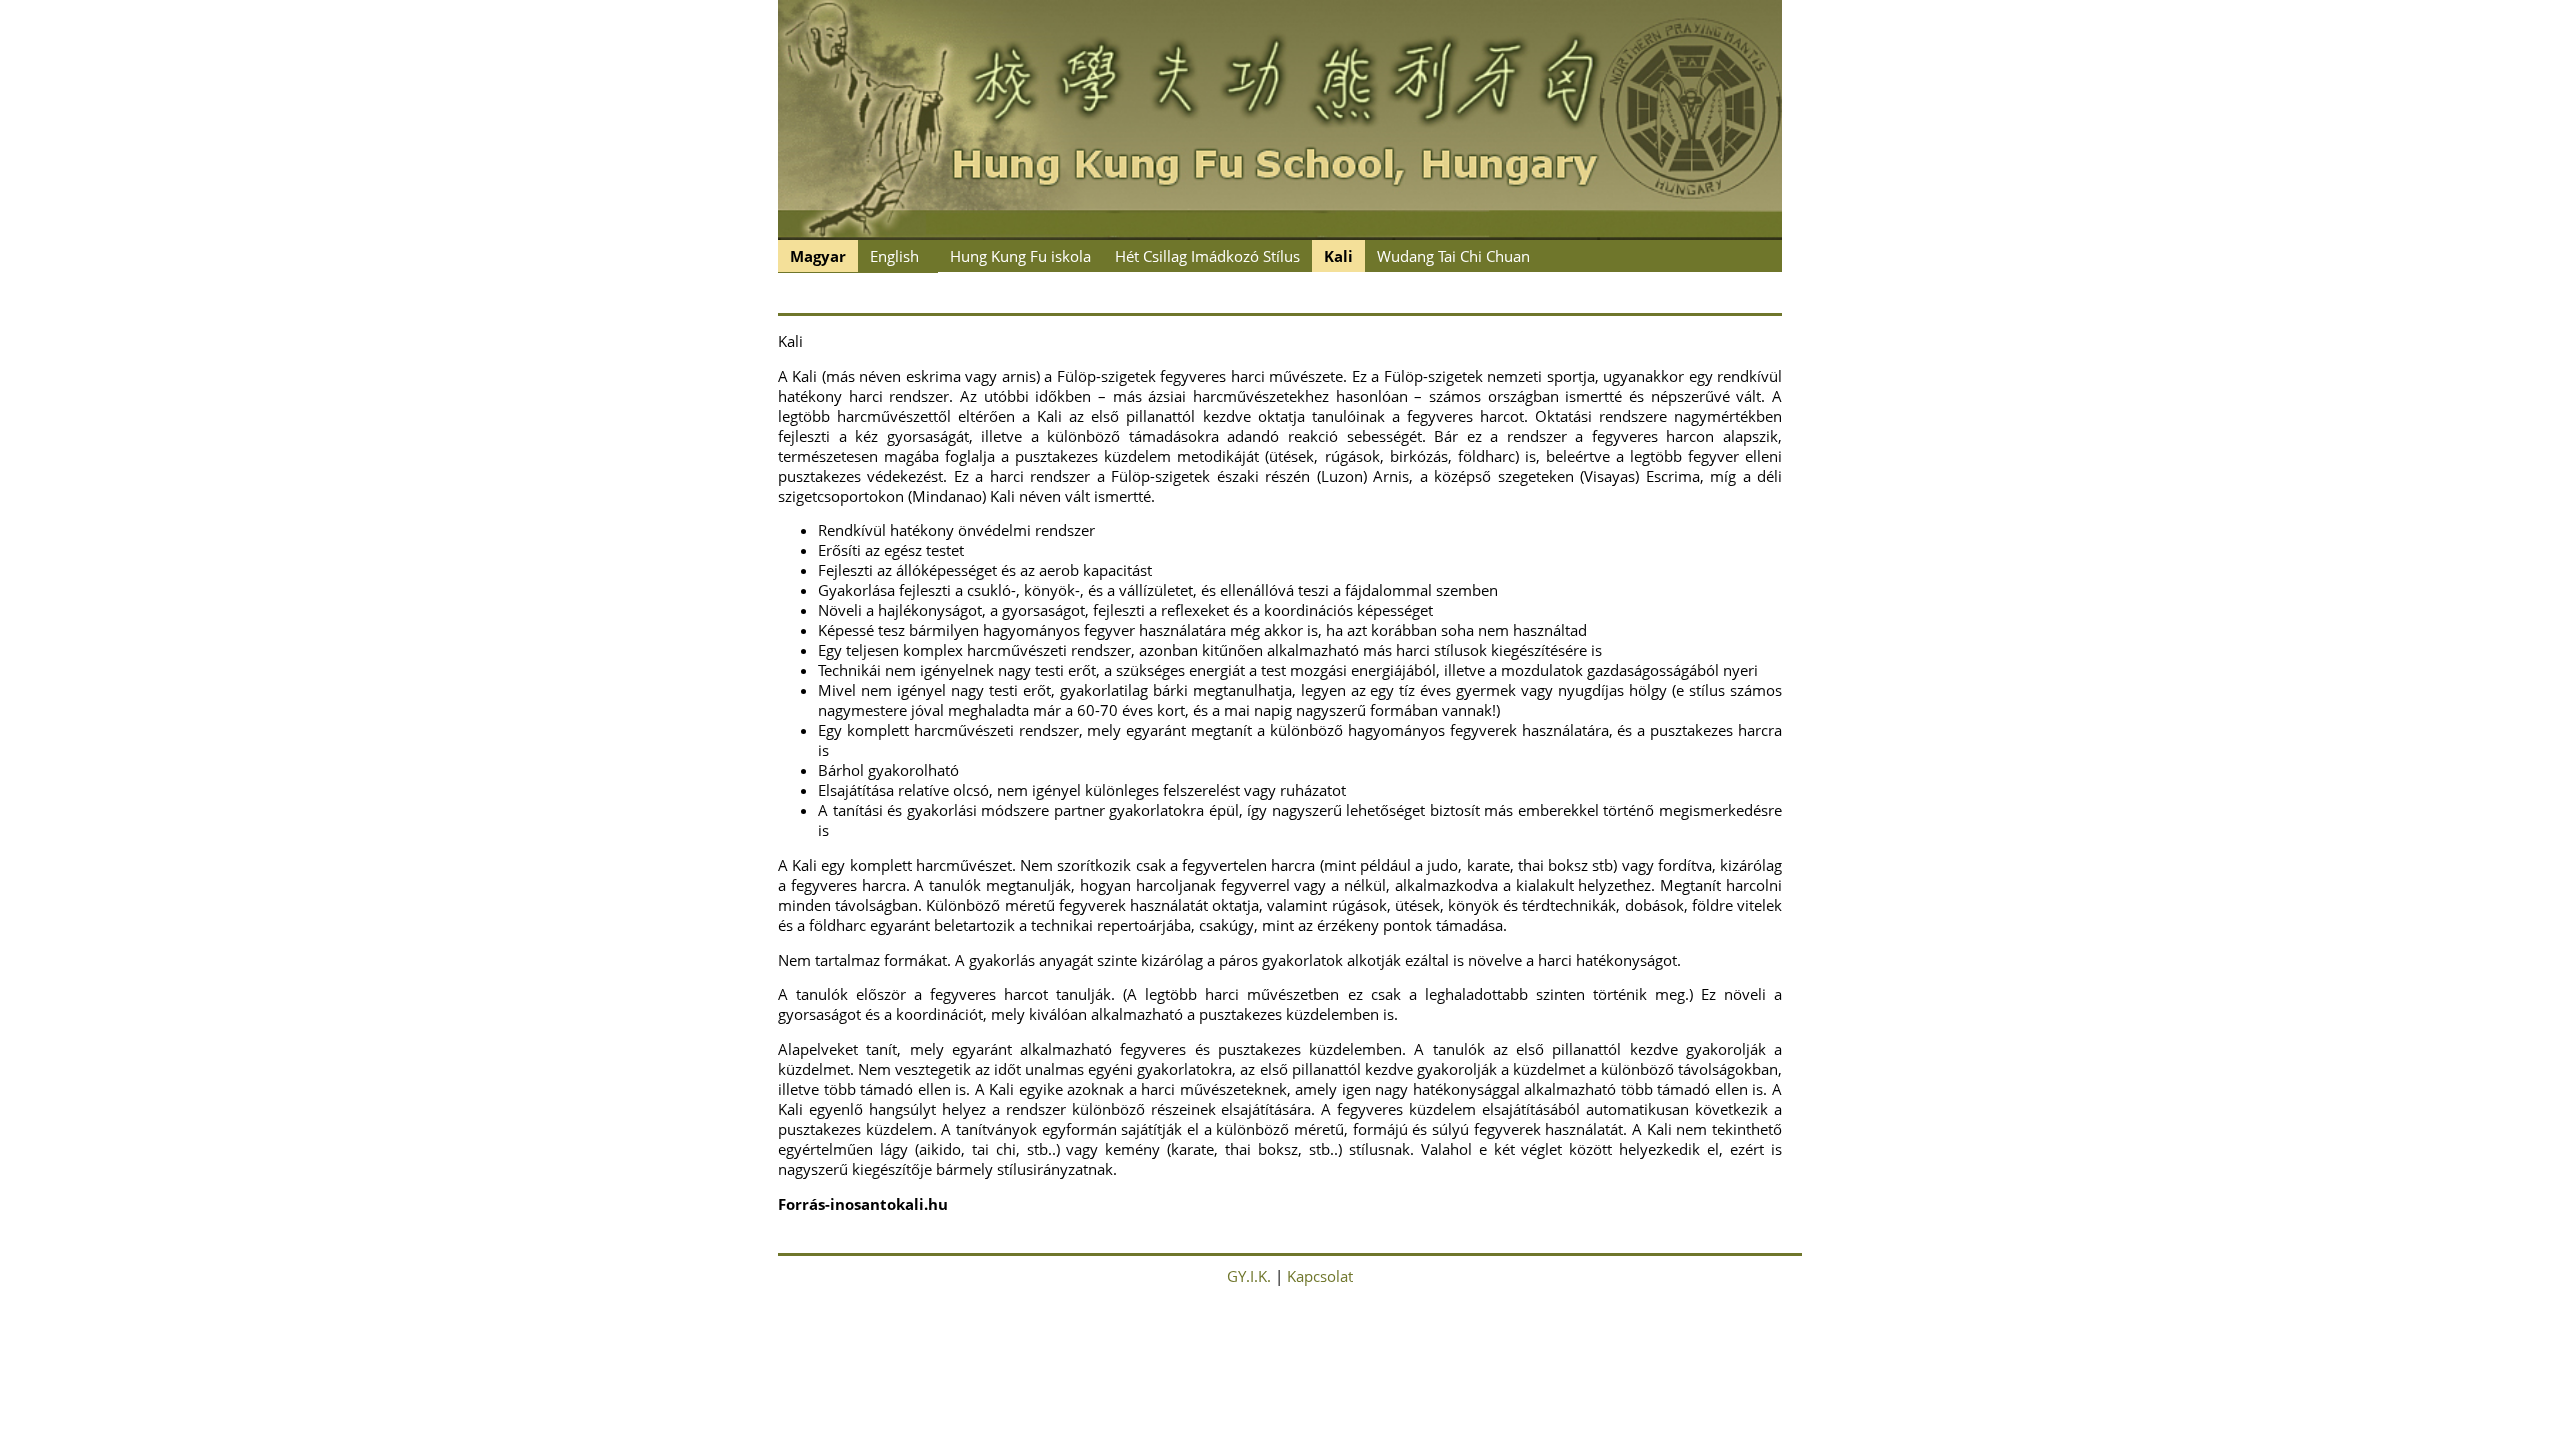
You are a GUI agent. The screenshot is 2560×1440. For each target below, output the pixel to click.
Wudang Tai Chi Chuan (1453, 256)
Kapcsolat (1320, 1276)
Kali (1338, 256)
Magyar (818, 256)
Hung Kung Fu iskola (1020, 256)
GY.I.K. (1249, 1276)
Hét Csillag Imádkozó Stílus (1207, 256)
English (894, 256)
